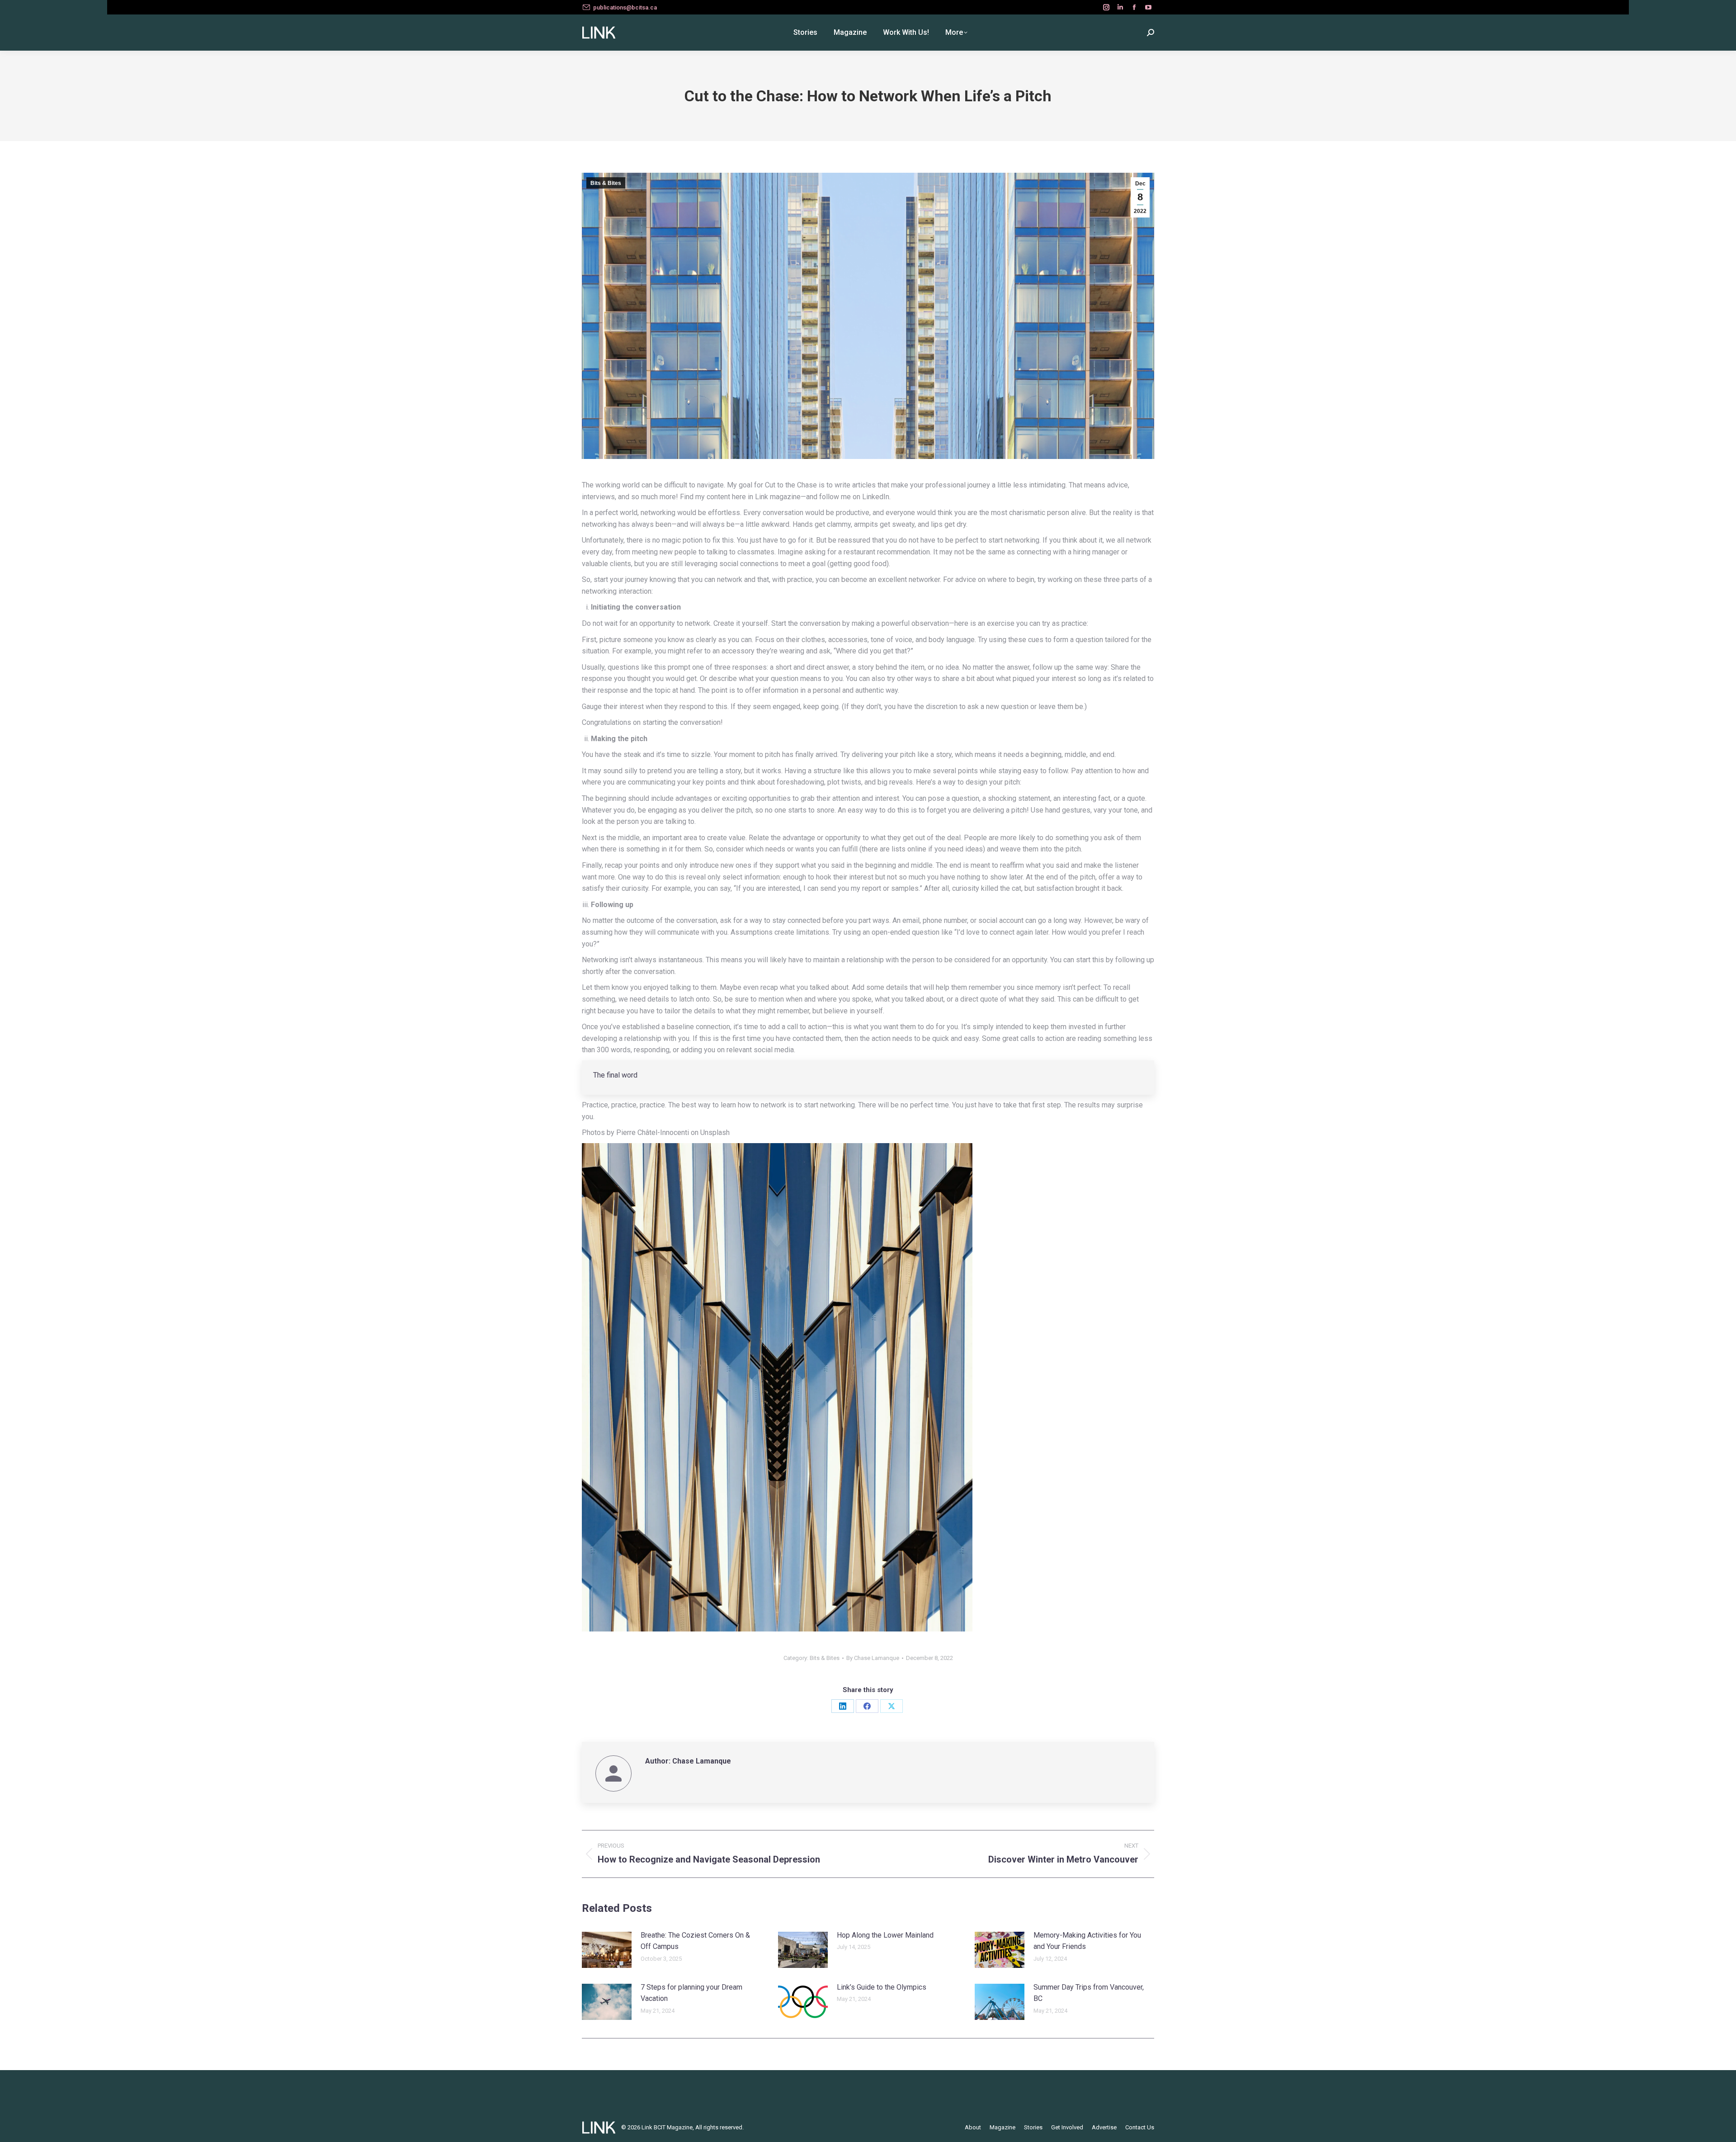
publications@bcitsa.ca (625, 7)
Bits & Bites (606, 183)
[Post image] (607, 1950)
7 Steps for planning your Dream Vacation (691, 1993)
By (873, 1658)
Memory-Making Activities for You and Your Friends (1087, 1941)
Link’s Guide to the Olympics (882, 1987)
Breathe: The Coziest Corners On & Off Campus (695, 1941)
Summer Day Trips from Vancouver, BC (1089, 1993)
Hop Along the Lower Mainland (885, 1935)
